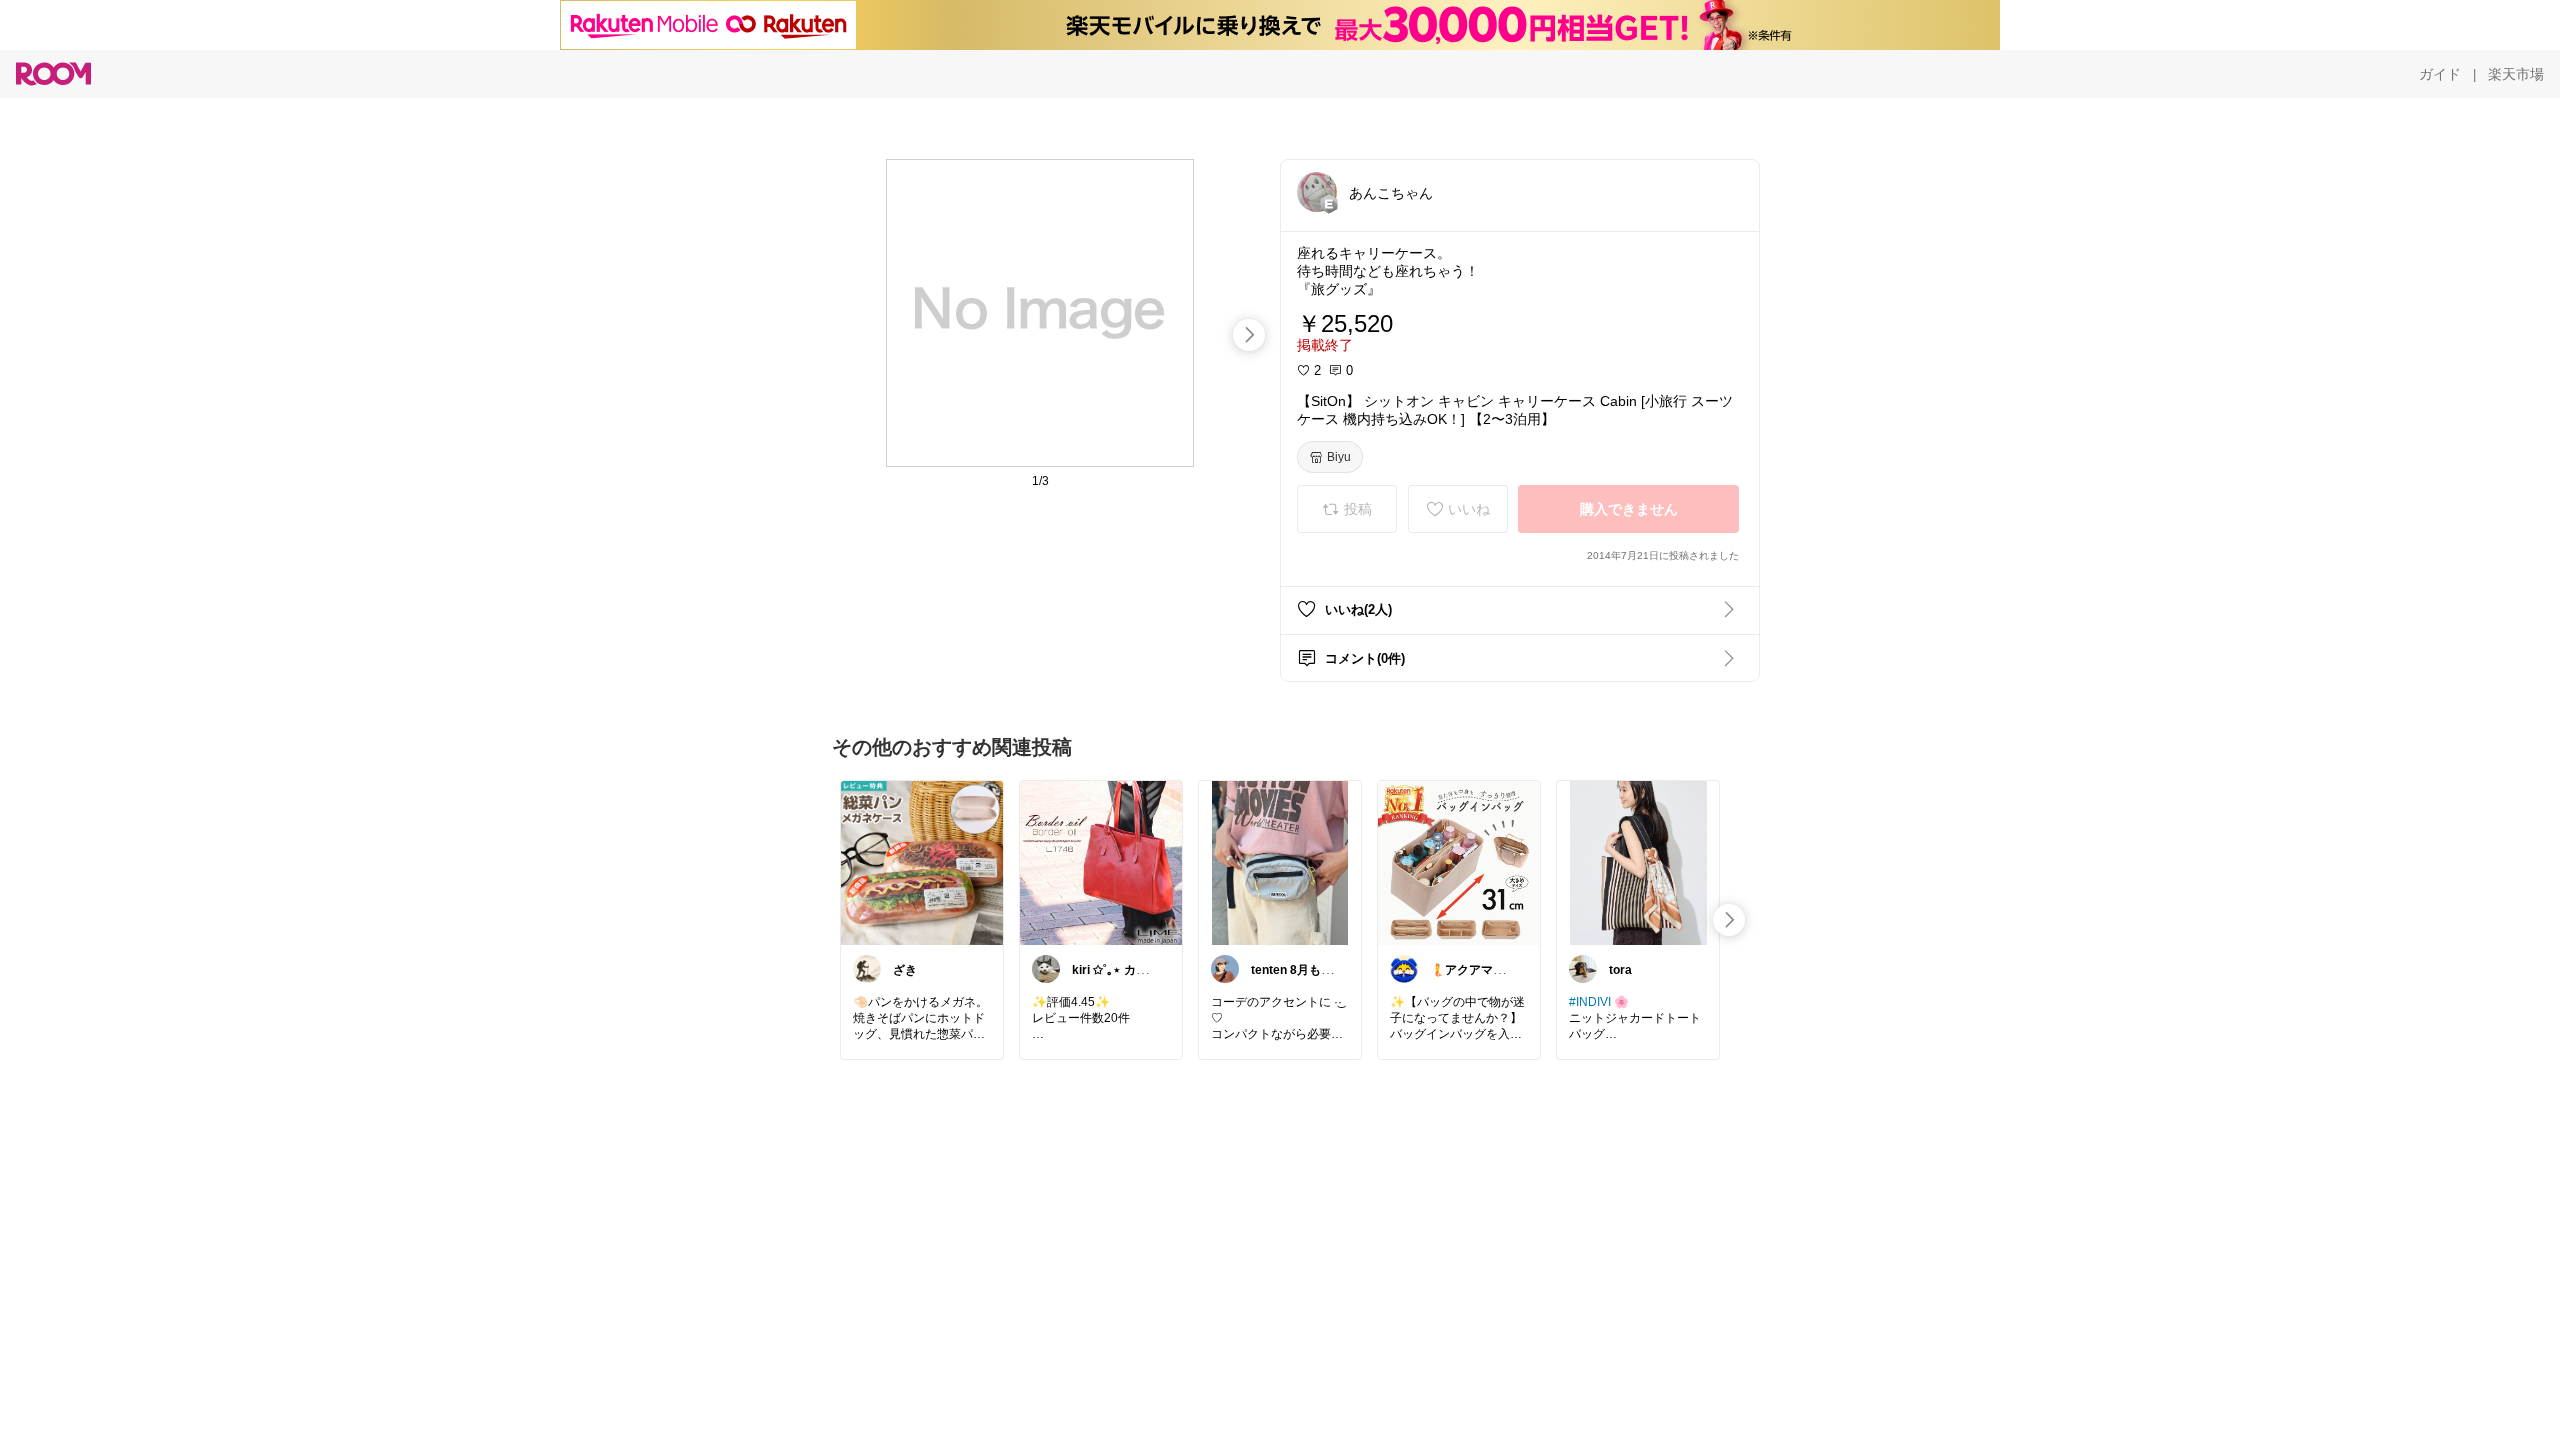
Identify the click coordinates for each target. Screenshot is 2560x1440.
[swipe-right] (1249, 335)
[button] (1317, 192)
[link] (922, 862)
